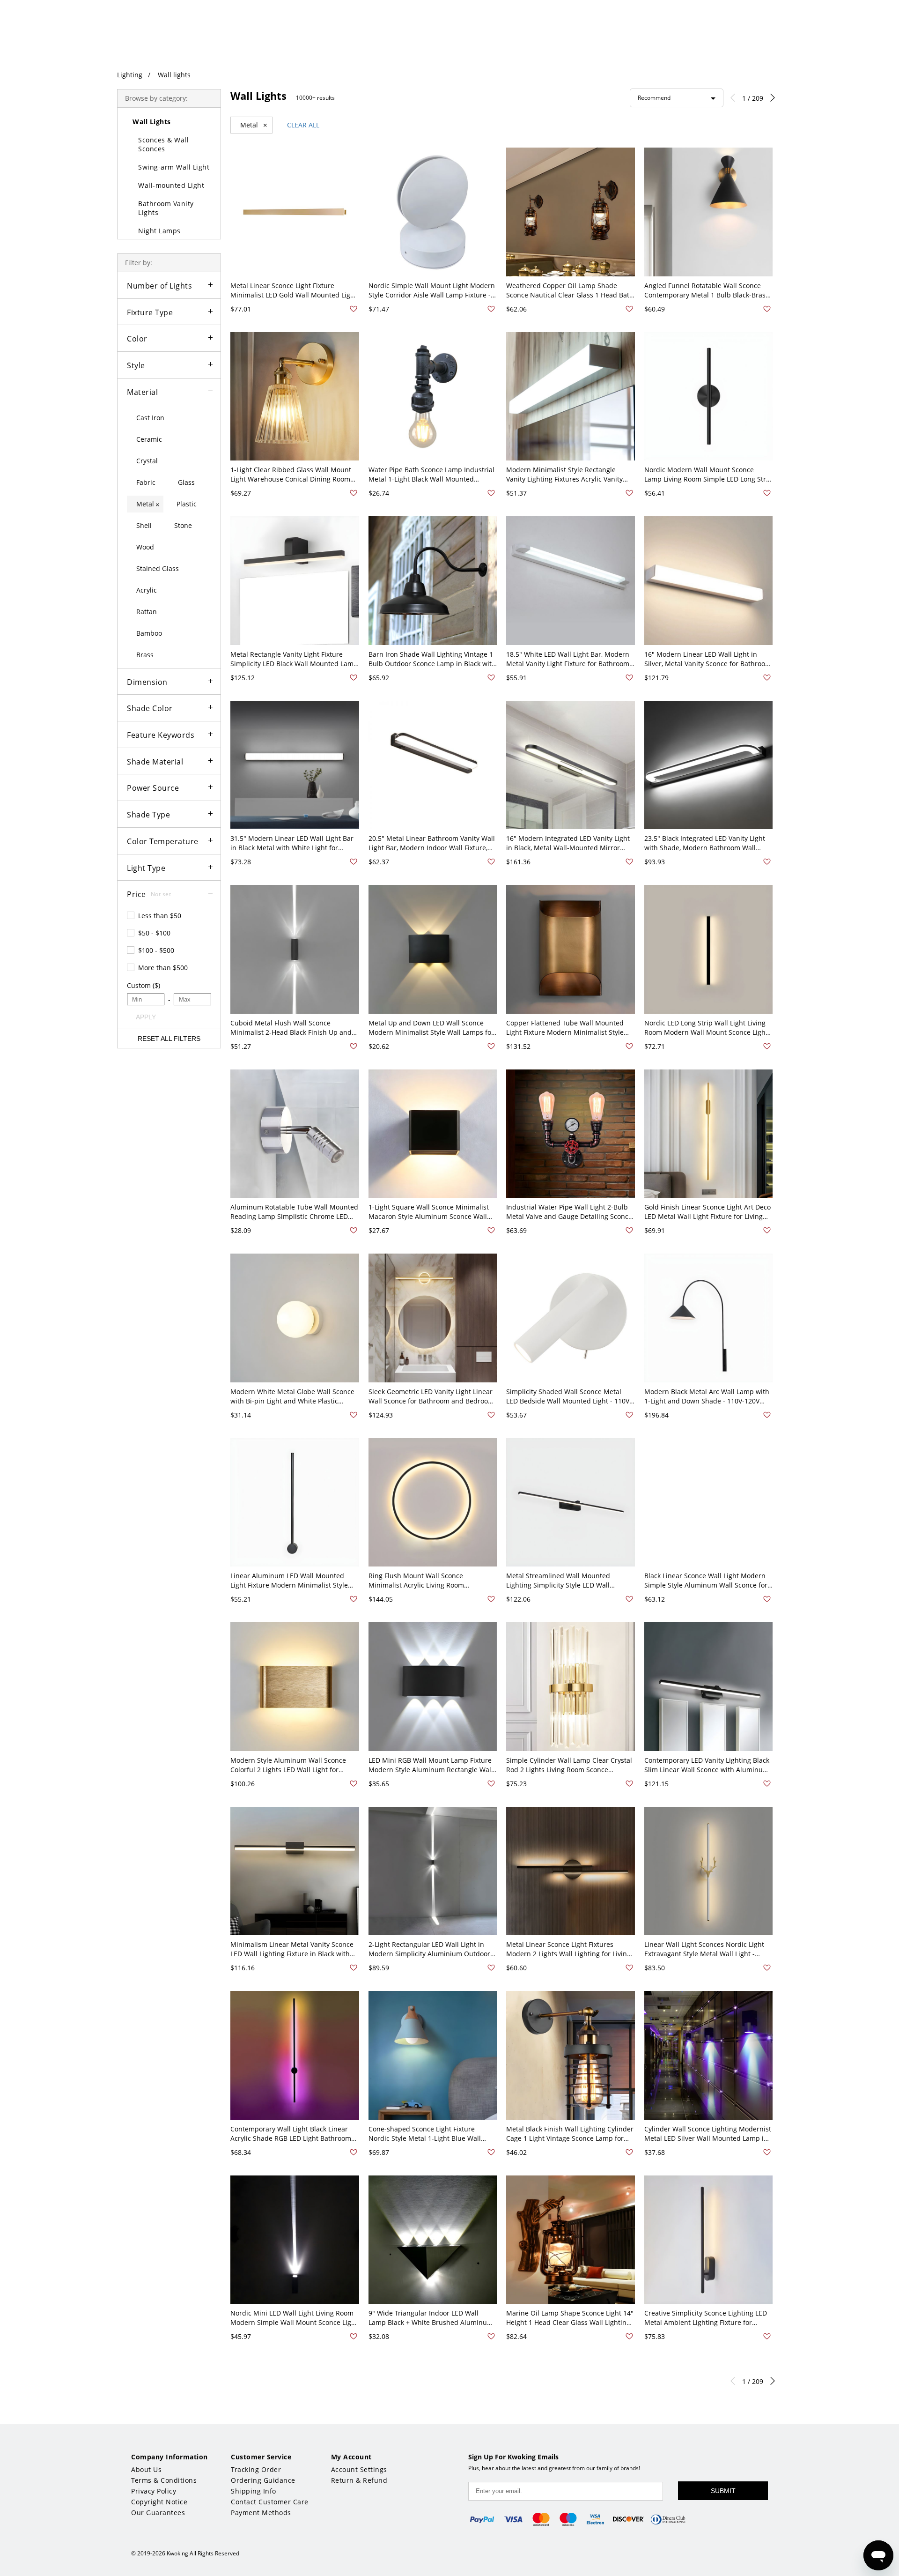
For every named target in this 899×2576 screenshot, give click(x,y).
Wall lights (174, 75)
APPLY (146, 1017)
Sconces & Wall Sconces (163, 144)
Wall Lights (152, 122)
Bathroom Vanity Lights (166, 208)
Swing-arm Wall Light (174, 167)
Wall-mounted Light (171, 185)
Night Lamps (159, 231)
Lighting (130, 75)
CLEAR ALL (303, 125)
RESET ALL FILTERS (169, 1039)
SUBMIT (723, 2491)
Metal (254, 125)
